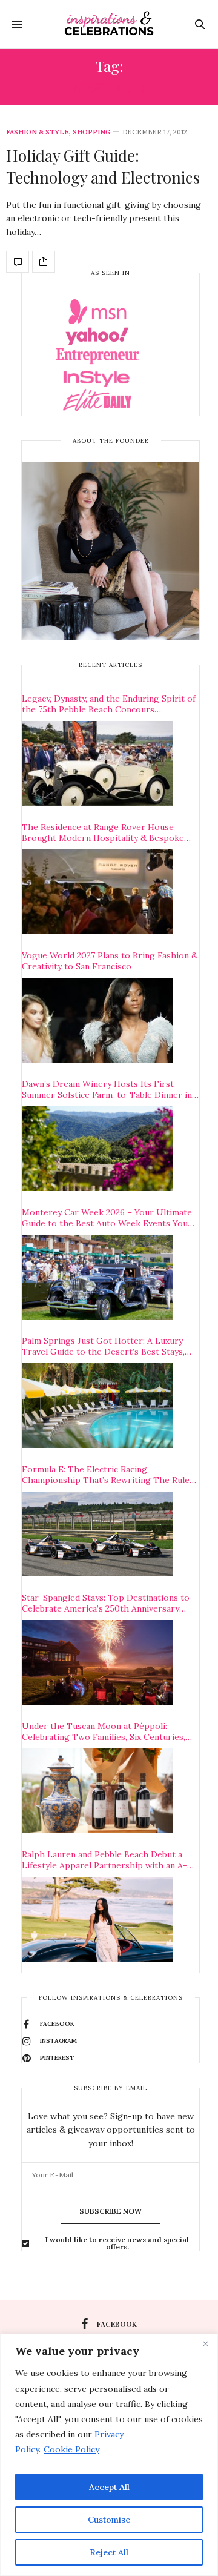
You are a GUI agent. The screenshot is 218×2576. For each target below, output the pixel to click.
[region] (109, 2455)
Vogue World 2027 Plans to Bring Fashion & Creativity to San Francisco (110, 961)
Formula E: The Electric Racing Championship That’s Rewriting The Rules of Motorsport (108, 1475)
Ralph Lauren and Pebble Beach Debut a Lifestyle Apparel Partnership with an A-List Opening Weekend (104, 1860)
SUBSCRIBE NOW (111, 2211)
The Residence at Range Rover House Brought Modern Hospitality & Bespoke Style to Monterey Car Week (103, 832)
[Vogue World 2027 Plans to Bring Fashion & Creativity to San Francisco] (97, 1020)
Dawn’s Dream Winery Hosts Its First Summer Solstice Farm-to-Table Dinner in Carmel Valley (107, 1089)
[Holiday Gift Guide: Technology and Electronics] (18, 262)
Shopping (91, 132)
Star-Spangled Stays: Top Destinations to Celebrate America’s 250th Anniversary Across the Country (106, 1603)
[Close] (205, 2344)
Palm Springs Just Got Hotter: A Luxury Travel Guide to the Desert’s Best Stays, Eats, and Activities (103, 1346)
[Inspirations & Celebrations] (109, 24)
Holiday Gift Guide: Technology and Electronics (103, 166)
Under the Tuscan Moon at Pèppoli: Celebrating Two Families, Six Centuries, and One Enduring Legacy (104, 1731)
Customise (109, 2520)
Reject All (109, 2552)
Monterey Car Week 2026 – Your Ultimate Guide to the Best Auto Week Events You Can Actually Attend (107, 1218)
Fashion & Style (38, 132)
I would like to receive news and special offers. (117, 2243)
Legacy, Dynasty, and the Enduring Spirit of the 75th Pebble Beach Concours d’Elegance (109, 704)
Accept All (109, 2487)
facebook (117, 2324)
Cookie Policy (71, 2449)
